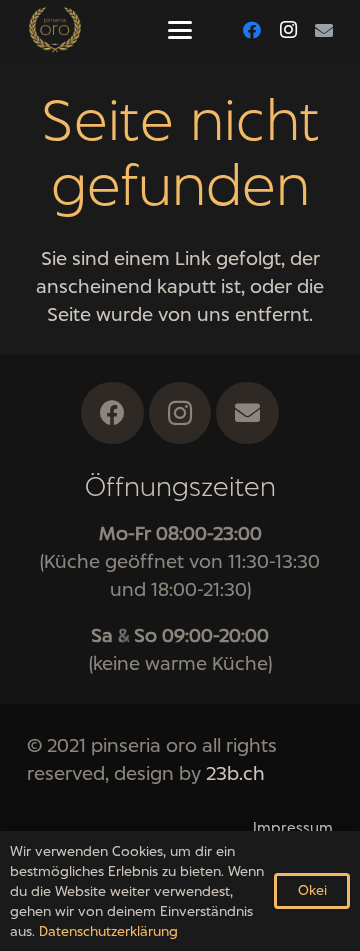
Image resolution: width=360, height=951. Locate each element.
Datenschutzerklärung (108, 931)
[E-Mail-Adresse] (324, 30)
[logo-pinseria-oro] (55, 30)
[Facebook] (252, 30)
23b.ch (235, 773)
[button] (180, 30)
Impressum (293, 827)
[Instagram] (288, 30)
